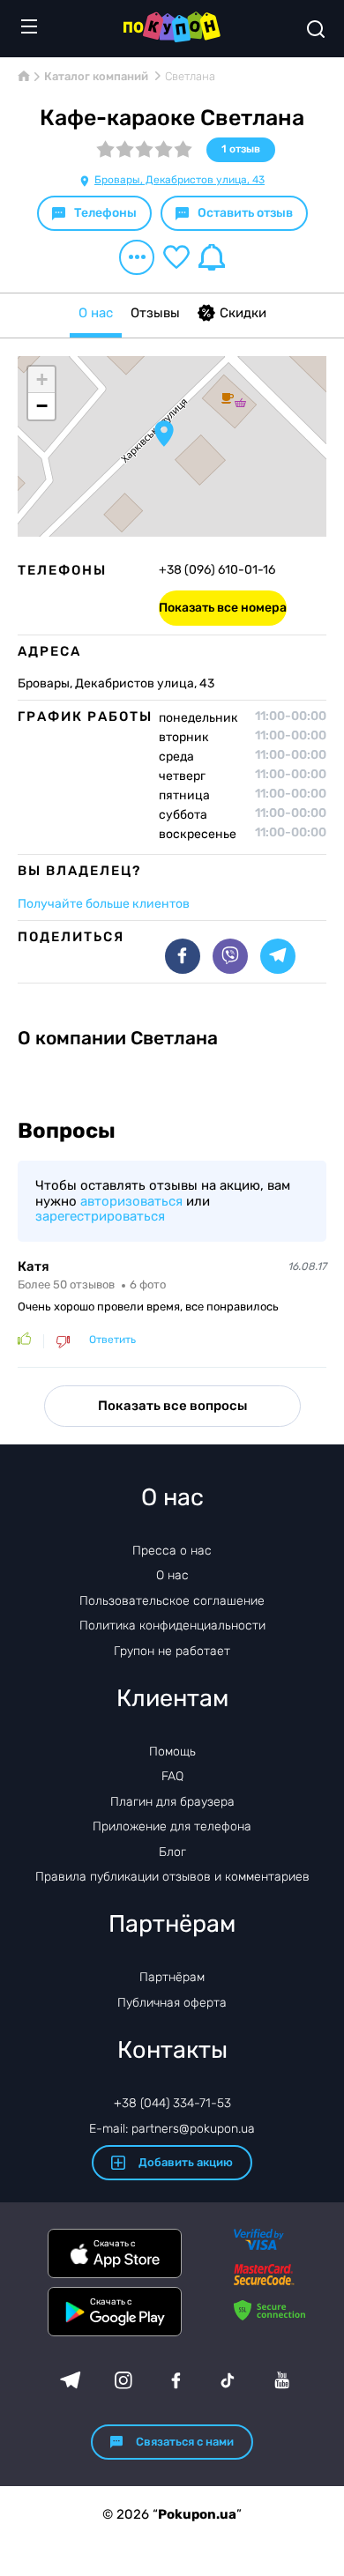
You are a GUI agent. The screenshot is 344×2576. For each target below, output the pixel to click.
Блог (172, 1852)
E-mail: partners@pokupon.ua (172, 2129)
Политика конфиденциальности (172, 1626)
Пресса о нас (172, 1551)
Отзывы (155, 313)
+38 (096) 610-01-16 (217, 570)
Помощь (172, 1752)
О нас (96, 313)
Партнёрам (172, 1977)
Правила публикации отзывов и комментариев (172, 1877)
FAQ (172, 1776)
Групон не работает (172, 1651)
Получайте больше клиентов (104, 904)
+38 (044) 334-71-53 (172, 2103)
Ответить (112, 1340)
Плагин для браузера (172, 1802)
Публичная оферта (172, 2003)
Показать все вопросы (172, 1406)
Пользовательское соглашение (172, 1601)
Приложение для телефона (172, 1826)
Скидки (243, 313)
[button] (164, 434)
